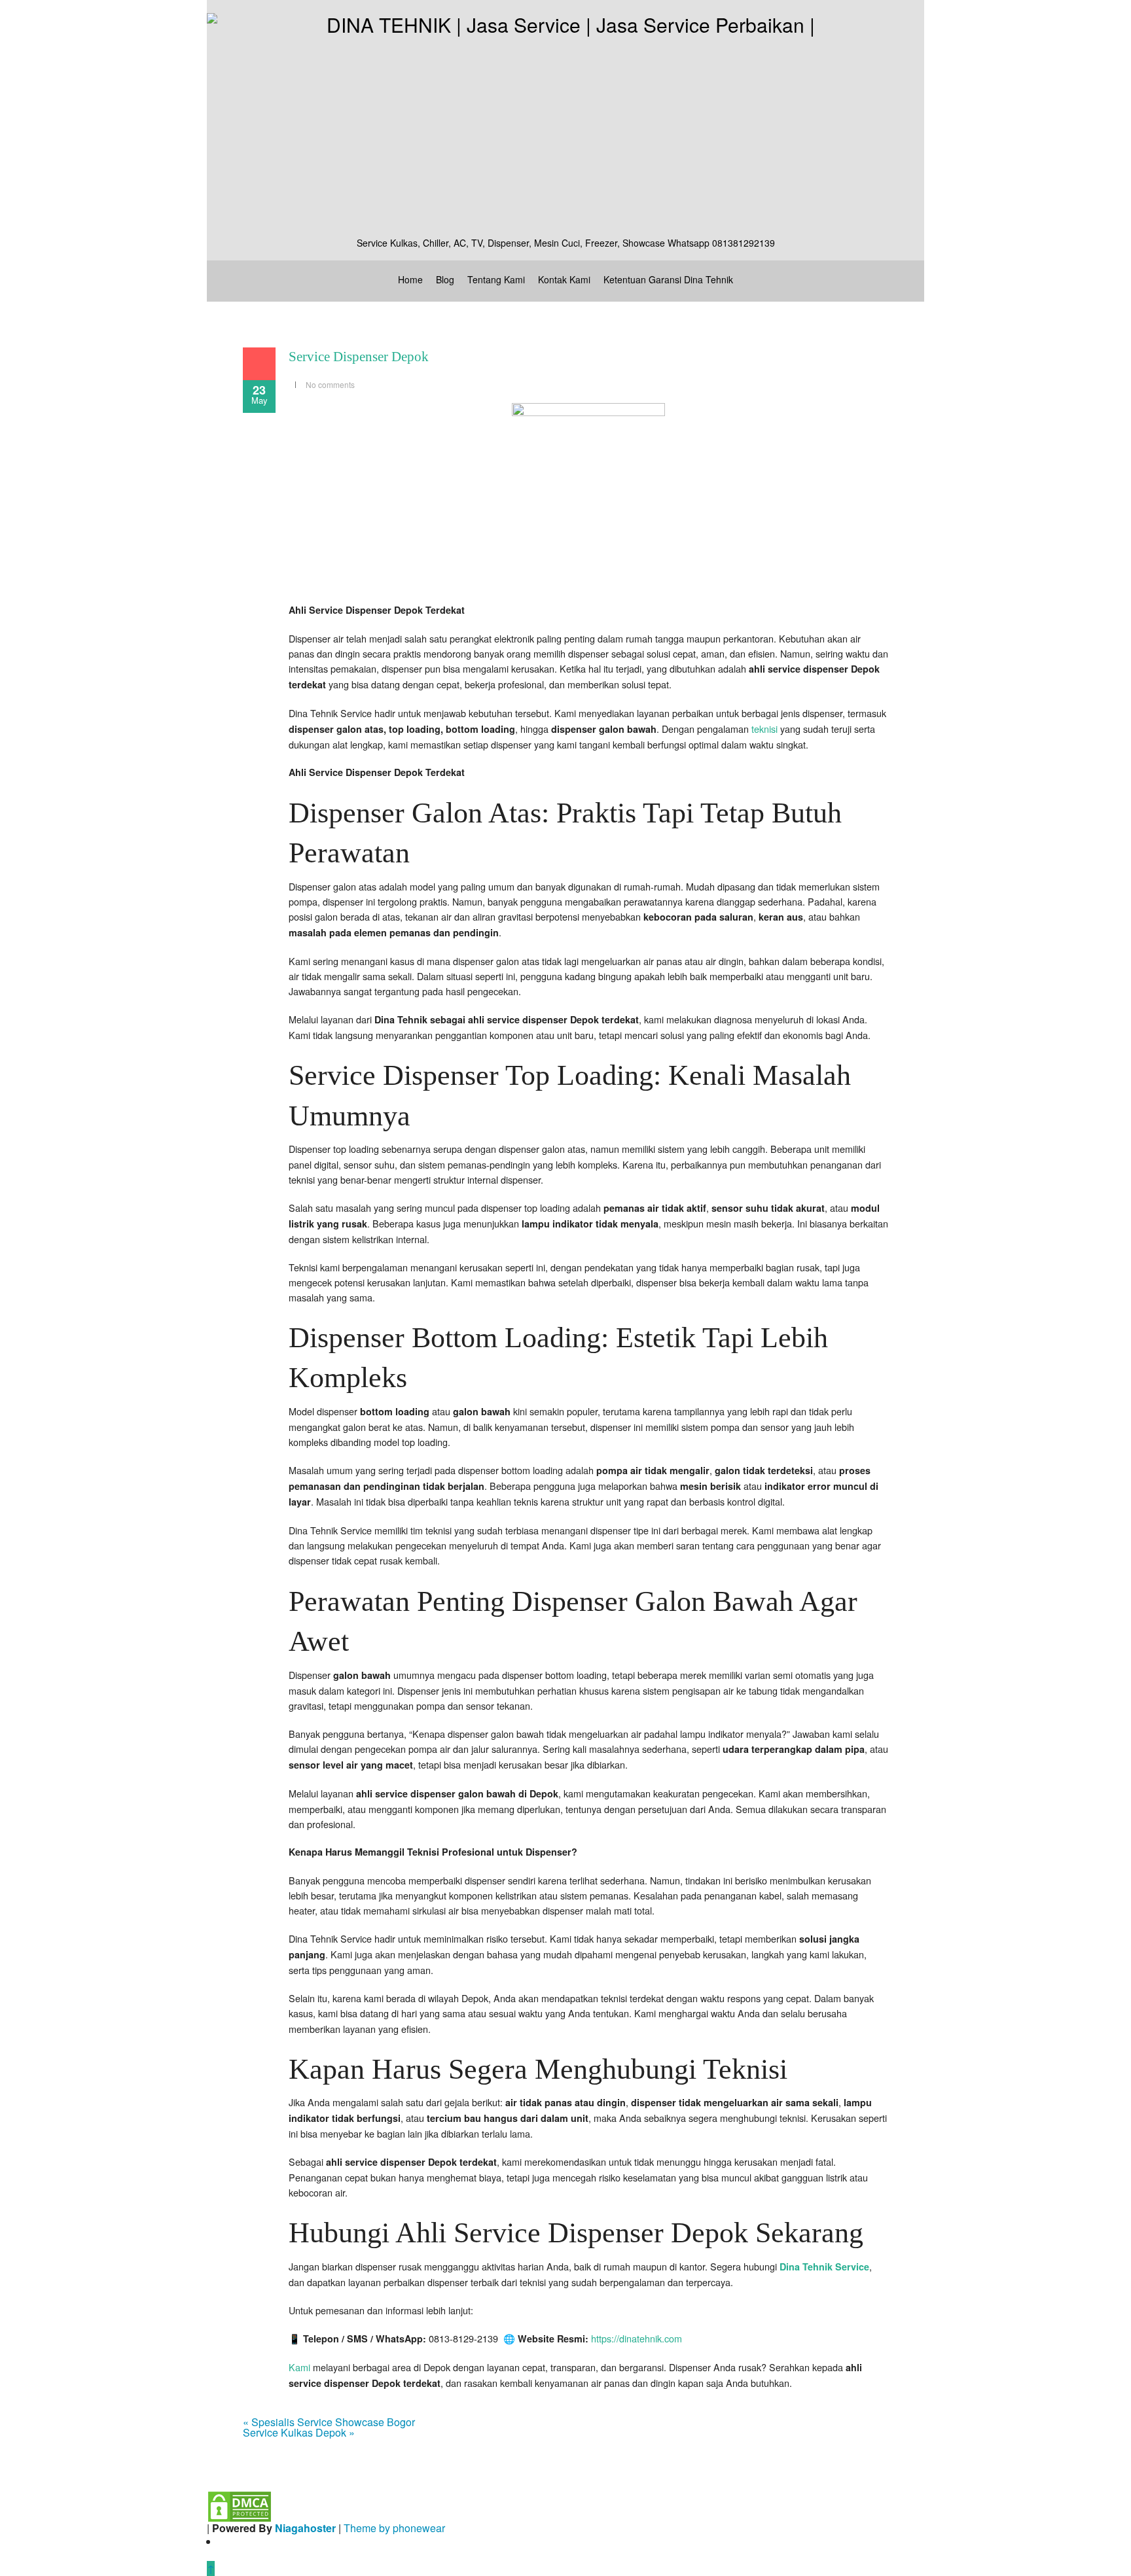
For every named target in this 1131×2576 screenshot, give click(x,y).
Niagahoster (305, 2528)
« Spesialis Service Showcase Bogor (329, 2422)
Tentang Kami (496, 279)
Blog (445, 279)
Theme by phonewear (394, 2528)
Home (410, 279)
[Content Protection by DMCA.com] (240, 2506)
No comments (330, 384)
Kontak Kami (564, 279)
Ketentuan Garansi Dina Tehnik (668, 279)
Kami (299, 2367)
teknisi (764, 729)
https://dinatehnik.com (637, 2338)
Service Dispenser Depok (359, 357)
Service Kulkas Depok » (299, 2432)
